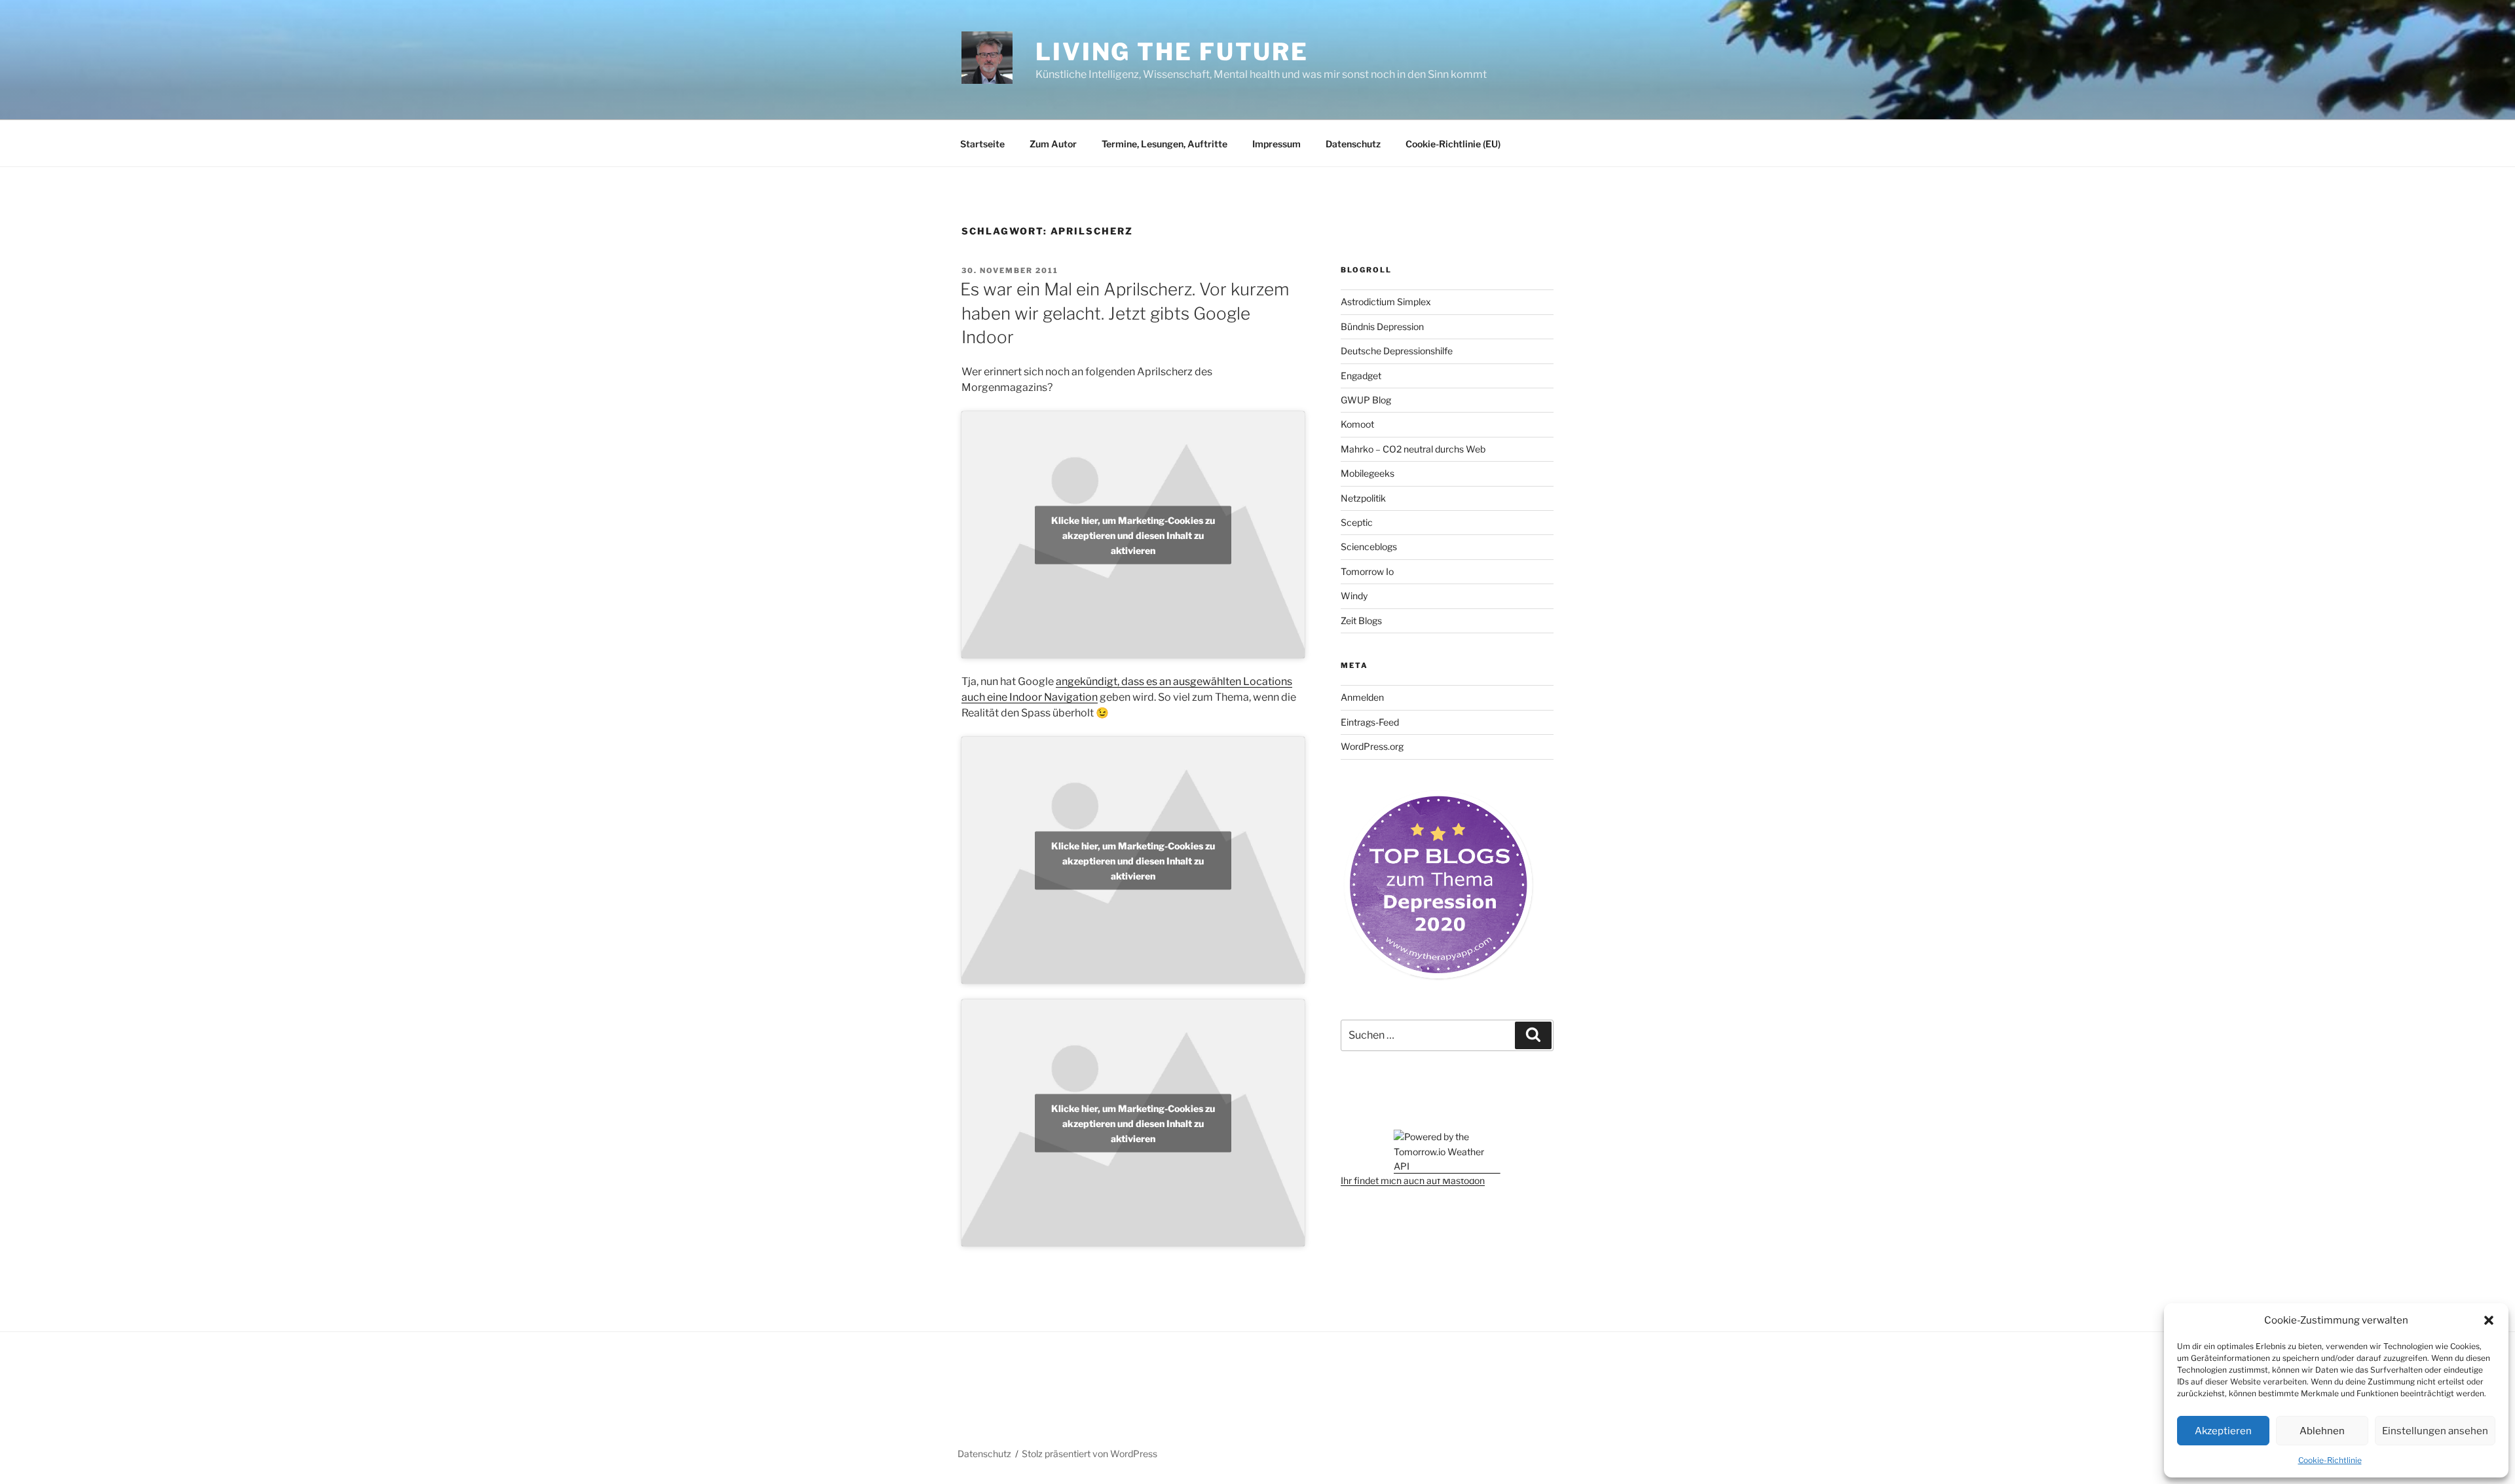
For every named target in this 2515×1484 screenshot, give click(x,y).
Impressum (1276, 144)
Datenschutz (1353, 144)
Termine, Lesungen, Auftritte (1164, 144)
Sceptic (1357, 522)
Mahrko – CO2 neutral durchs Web (1413, 449)
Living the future (1172, 52)
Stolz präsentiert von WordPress (1090, 1454)
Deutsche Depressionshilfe (1397, 351)
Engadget (1361, 376)
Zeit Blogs (1361, 621)
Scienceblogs (1369, 547)
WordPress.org (1372, 746)
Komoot (1357, 424)
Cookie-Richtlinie (2330, 1460)
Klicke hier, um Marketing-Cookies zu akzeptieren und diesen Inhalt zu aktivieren (1133, 535)
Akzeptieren (2223, 1431)
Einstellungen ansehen (2435, 1431)
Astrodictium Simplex (1386, 302)
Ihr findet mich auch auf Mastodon (1413, 1180)
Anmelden (1362, 697)
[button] (2489, 1320)
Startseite (982, 144)
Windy (1354, 596)
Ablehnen (2322, 1431)
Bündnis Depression (1382, 326)
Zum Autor (1053, 144)
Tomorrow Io (1367, 571)
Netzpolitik (1363, 498)
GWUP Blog (1366, 400)
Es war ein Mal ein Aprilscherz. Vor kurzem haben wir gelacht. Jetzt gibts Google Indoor (1125, 313)
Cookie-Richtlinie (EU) (1453, 144)
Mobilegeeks (1368, 473)
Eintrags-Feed (1370, 722)
